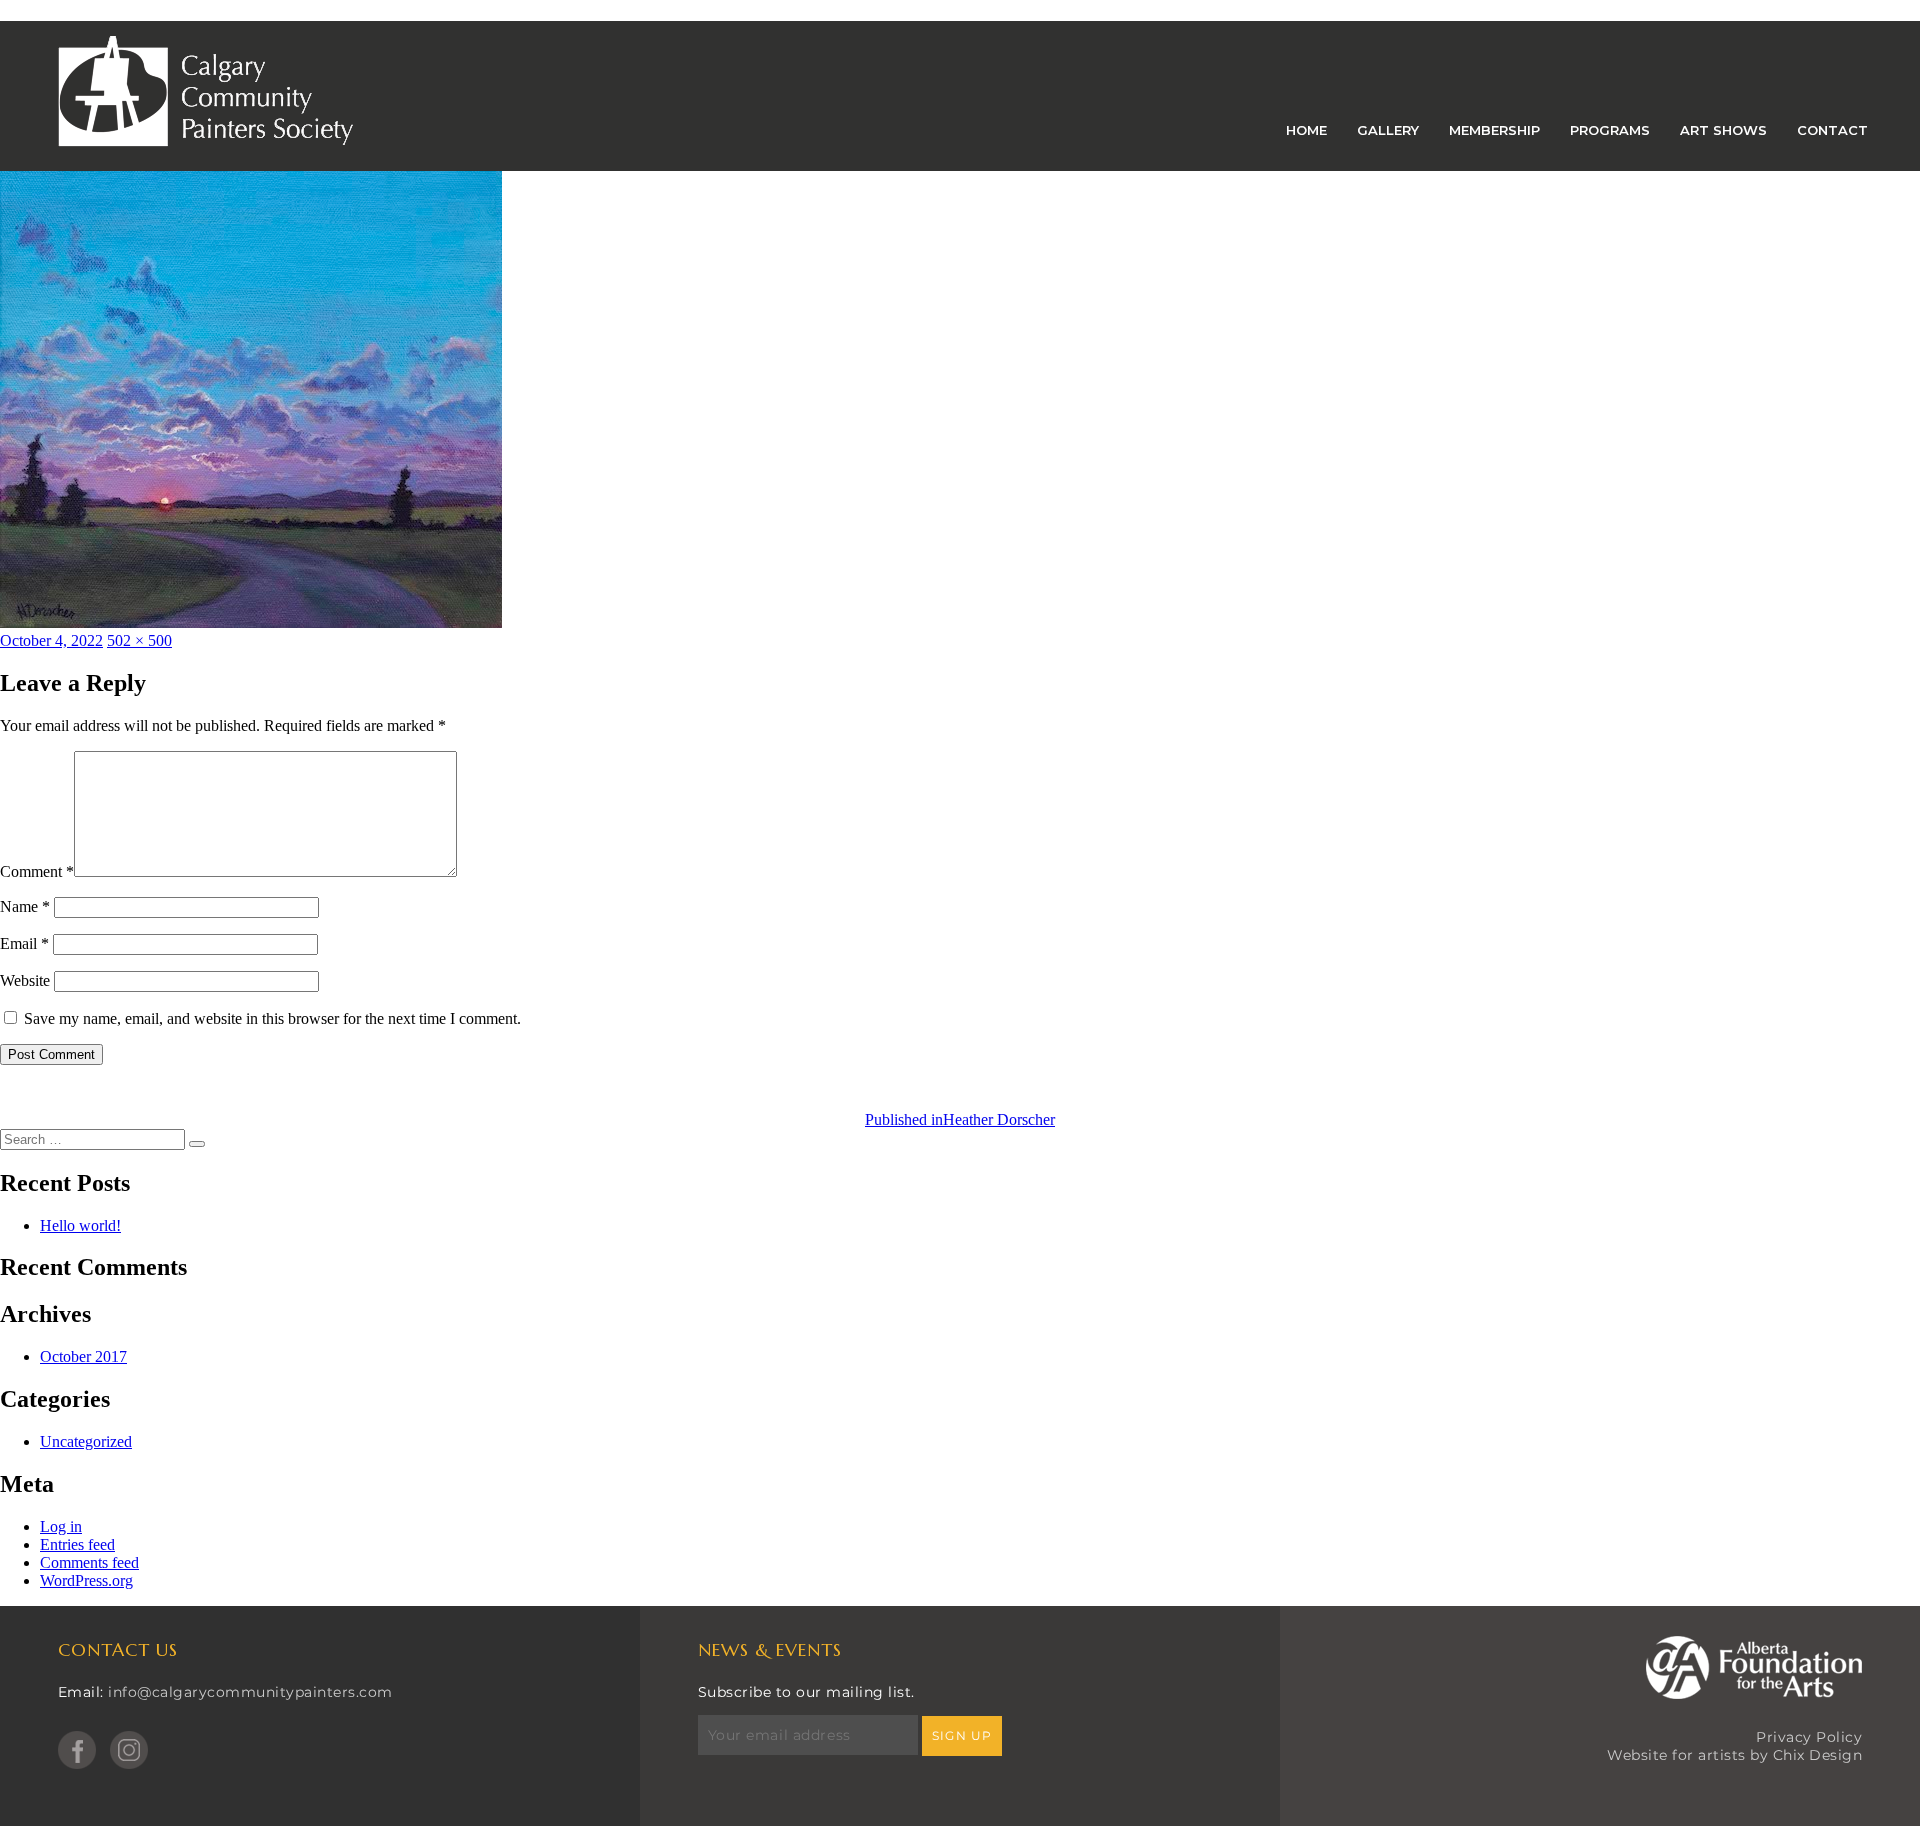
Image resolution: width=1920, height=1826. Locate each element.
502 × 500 (139, 640)
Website (25, 980)
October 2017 (83, 1356)
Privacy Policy (1809, 1737)
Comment (37, 871)
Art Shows (1723, 130)
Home (1306, 130)
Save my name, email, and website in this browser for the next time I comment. (272, 1018)
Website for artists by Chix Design (1734, 1755)
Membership (1494, 130)
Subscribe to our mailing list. (806, 1692)
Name (25, 906)
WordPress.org (86, 1580)
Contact (1832, 130)
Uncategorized (86, 1441)
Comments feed (89, 1562)
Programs (1610, 130)
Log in (61, 1526)
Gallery (1388, 130)
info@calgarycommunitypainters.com (250, 1692)
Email (24, 943)
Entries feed (77, 1544)
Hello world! (80, 1225)
